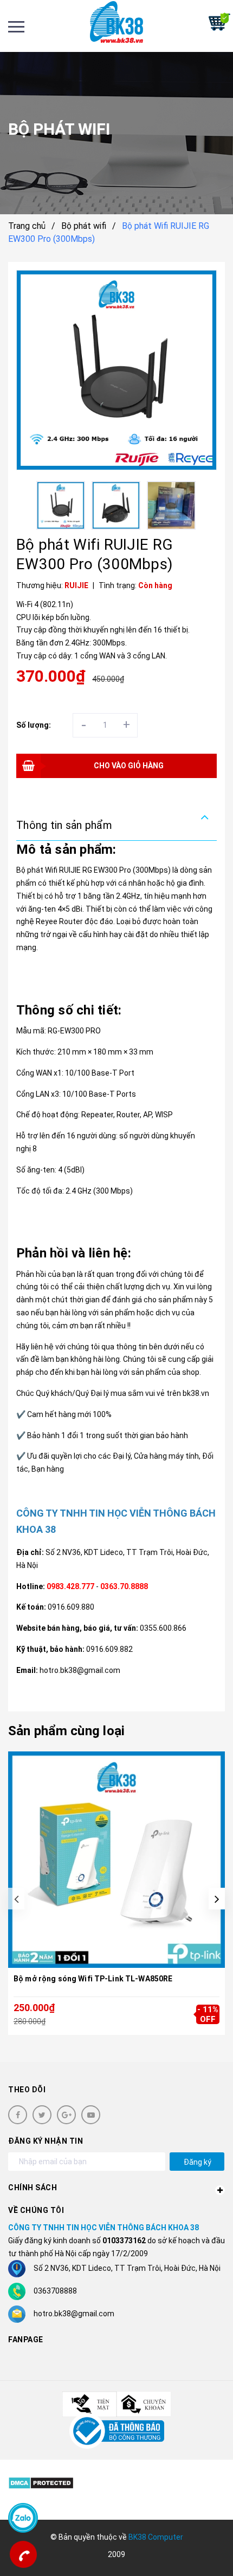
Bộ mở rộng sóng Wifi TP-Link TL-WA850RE (93, 1979)
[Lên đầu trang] (194, 2552)
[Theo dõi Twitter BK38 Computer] (42, 2115)
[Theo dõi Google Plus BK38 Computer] (66, 2115)
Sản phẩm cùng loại (66, 1731)
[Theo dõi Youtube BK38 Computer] (91, 2115)
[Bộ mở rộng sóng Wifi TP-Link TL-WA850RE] (116, 1860)
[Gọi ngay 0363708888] (23, 2554)
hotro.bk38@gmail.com (74, 2314)
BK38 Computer (156, 2537)
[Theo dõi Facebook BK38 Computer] (18, 2115)
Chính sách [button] (33, 2188)
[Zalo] (23, 2518)
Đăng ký (198, 2162)
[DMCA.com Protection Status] (41, 2483)
